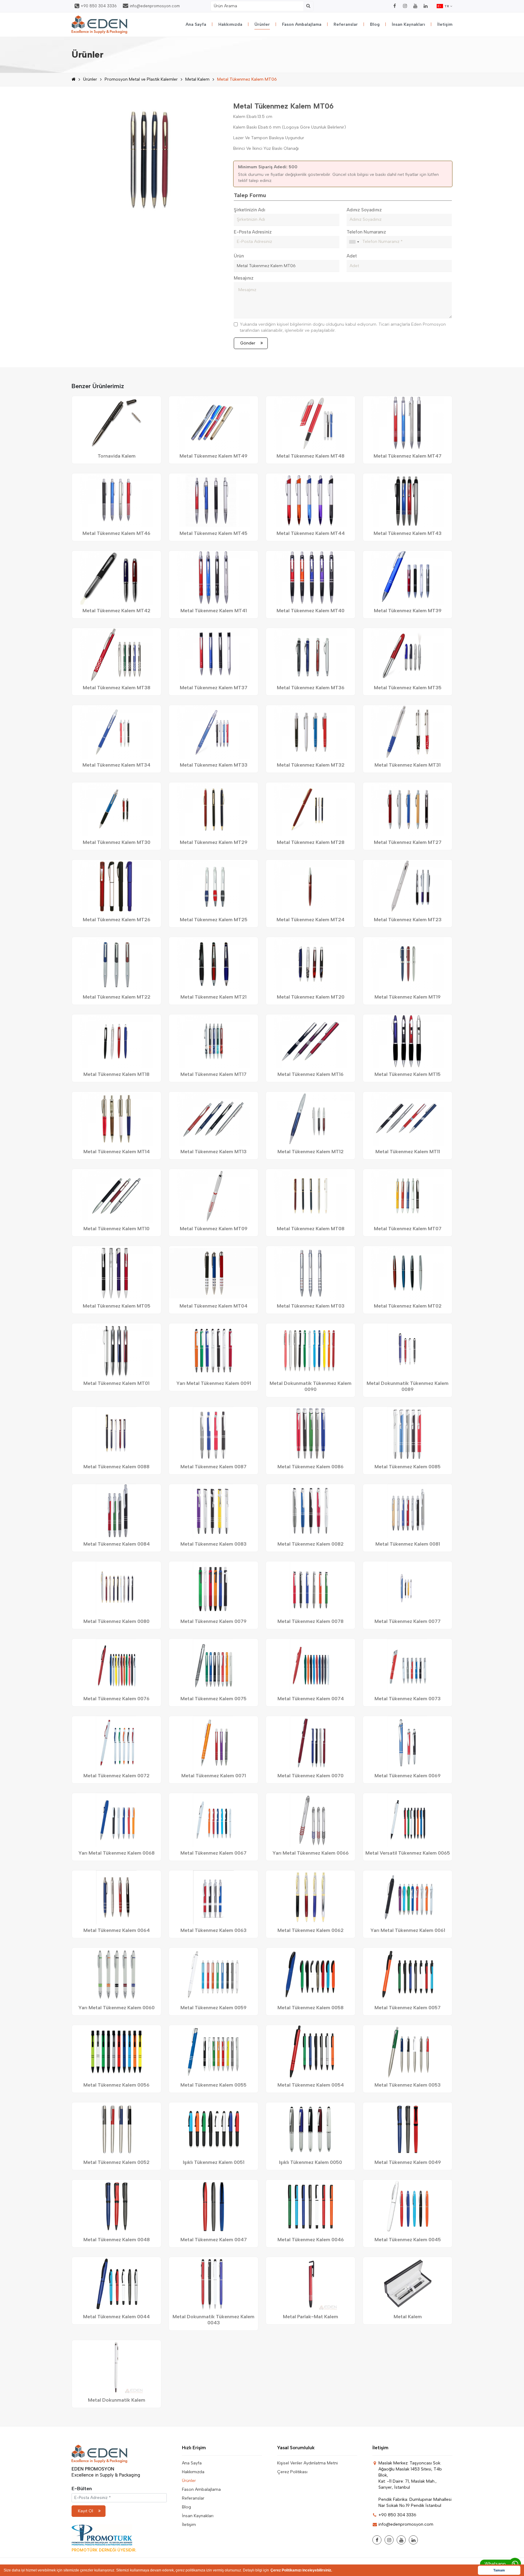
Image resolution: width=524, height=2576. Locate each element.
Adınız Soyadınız (364, 210)
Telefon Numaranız (366, 232)
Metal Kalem (197, 79)
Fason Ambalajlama (302, 24)
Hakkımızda (230, 24)
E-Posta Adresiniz (253, 232)
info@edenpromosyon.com (155, 6)
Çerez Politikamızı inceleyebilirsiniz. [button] (301, 2570)
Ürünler (262, 24)
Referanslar (346, 24)
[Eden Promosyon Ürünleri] (99, 25)
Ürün (239, 256)
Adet (352, 256)
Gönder (248, 343)
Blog (375, 24)
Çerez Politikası (292, 2472)
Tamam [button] (499, 2570)
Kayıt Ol (86, 2511)
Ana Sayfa (196, 24)
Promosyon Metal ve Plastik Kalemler (141, 79)
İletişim (445, 24)
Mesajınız (244, 278)
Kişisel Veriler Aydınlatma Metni (307, 2463)
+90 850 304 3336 (99, 6)
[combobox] (354, 242)
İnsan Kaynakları (408, 24)
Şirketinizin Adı (250, 210)
